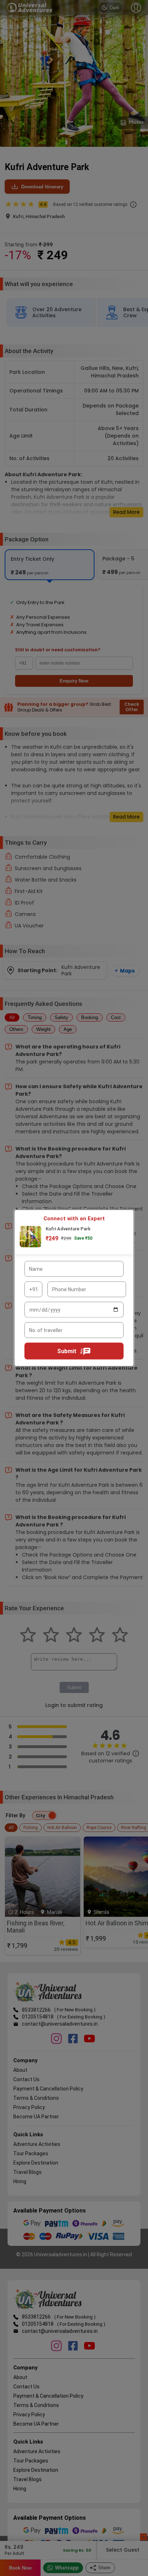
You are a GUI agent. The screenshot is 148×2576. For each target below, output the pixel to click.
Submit (67, 1351)
